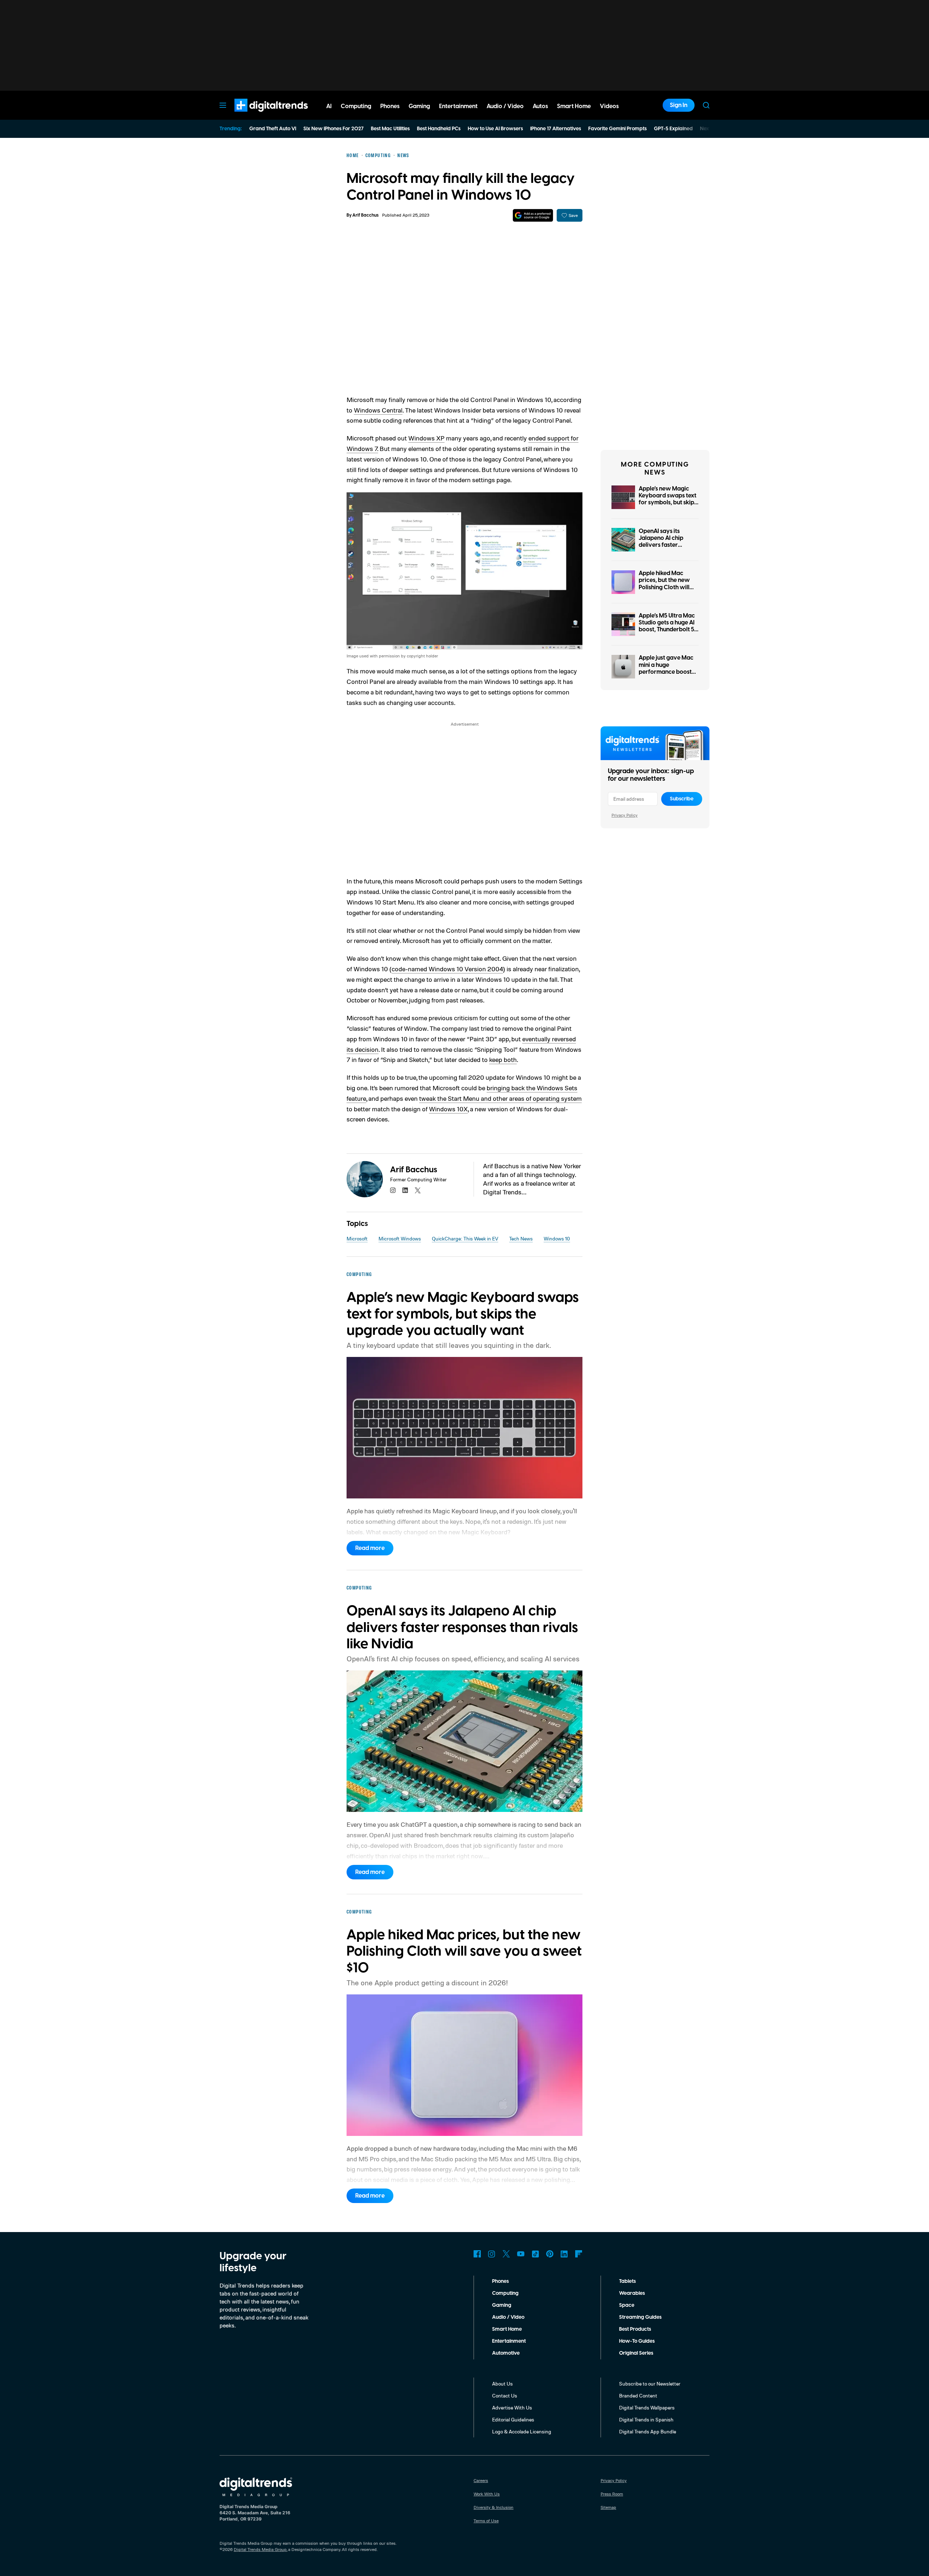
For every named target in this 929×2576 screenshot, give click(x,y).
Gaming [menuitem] (419, 106)
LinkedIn (564, 2254)
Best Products (635, 2329)
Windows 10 (557, 1238)
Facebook (477, 2254)
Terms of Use (486, 2521)
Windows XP (426, 438)
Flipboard (579, 2254)
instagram (393, 1190)
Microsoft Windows (400, 1238)
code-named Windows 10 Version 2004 (447, 969)
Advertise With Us (512, 2407)
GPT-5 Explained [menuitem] (673, 129)
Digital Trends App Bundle (648, 2431)
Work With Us (487, 2494)
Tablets (627, 2281)
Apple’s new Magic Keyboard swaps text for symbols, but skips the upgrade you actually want (668, 503)
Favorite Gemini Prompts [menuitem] (617, 129)
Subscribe (682, 799)
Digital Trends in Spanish (646, 2419)
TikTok (535, 2254)
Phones (500, 2281)
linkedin (405, 1190)
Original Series (636, 2353)
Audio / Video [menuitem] (505, 106)
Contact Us (505, 2395)
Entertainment (509, 2341)
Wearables (632, 2293)
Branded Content (638, 2395)
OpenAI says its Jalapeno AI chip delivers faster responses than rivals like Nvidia (667, 545)
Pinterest (550, 2254)
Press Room (612, 2494)
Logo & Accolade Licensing (522, 2431)
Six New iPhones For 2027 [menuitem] (333, 129)
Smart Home (507, 2329)
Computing (505, 2293)
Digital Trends (258, 115)
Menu (223, 105)
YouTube (521, 2254)
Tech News (521, 1238)
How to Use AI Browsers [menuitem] (495, 129)
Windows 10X (448, 1109)
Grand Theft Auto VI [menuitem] (273, 129)
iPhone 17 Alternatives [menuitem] (556, 129)
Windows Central (378, 410)
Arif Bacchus (365, 215)
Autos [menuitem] (540, 106)
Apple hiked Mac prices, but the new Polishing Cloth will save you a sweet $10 (668, 584)
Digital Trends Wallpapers (647, 2407)
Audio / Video (508, 2317)
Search (706, 105)
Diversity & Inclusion (494, 2507)
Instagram (492, 2254)
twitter (418, 1190)
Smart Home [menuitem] (574, 106)
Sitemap (608, 2507)
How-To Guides (637, 2341)
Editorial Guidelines (513, 2419)
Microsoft (357, 1238)
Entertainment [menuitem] (458, 106)
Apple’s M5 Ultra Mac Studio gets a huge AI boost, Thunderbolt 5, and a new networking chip (667, 630)
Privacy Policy (625, 815)
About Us (502, 2384)
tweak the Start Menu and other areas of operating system (500, 1098)
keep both (503, 1059)
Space (627, 2305)
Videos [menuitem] (609, 106)
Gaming (502, 2305)
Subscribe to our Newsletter (650, 2384)
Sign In (679, 105)
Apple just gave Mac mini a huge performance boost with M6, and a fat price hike (666, 672)
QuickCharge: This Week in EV (465, 1238)
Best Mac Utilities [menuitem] (390, 129)
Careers (481, 2480)
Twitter (506, 2254)
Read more (370, 1548)
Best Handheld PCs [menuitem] (439, 129)
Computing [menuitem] (356, 106)
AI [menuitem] (329, 106)
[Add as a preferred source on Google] (533, 215)
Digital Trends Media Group (260, 2549)
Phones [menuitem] (390, 106)
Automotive (506, 2353)
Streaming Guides (640, 2317)
